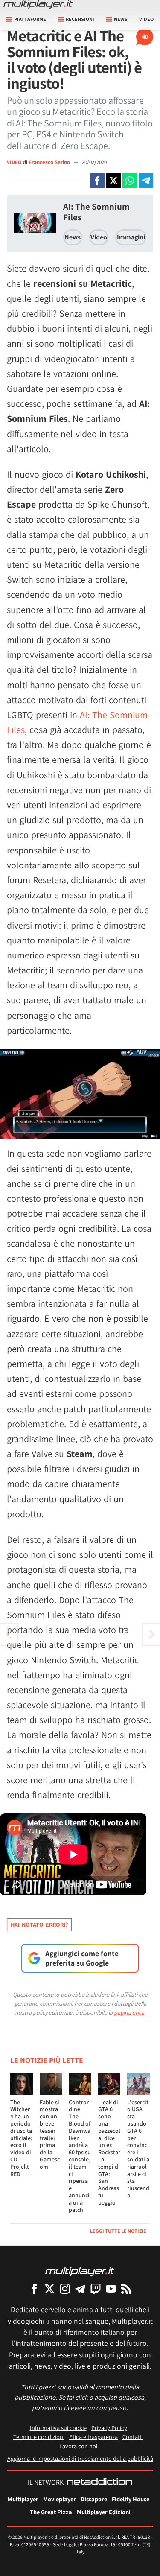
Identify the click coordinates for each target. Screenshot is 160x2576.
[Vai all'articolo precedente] (151, 1634)
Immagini (131, 237)
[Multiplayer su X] (49, 2288)
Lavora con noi (78, 2446)
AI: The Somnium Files (96, 212)
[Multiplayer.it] (38, 4)
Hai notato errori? (39, 1925)
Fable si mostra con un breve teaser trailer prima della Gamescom (50, 2134)
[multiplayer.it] (80, 2271)
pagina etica (129, 2012)
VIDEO (14, 162)
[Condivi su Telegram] (146, 181)
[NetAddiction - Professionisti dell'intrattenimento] (99, 2483)
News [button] (121, 19)
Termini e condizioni (39, 2437)
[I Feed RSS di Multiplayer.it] (126, 2288)
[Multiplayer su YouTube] (111, 2288)
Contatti (133, 2437)
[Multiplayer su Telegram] (80, 2288)
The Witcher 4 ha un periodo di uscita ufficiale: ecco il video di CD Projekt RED (21, 2138)
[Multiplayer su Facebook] (34, 2288)
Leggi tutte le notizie (118, 2231)
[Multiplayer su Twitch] (96, 2288)
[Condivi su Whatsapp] (130, 181)
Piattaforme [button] (30, 19)
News (73, 237)
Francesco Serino (50, 162)
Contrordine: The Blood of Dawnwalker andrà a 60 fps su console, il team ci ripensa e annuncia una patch (80, 2156)
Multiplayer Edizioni (104, 2512)
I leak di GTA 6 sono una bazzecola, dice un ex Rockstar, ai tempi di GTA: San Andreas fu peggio (109, 2152)
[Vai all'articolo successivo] (9, 1634)
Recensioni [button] (80, 19)
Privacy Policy (109, 2428)
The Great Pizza (51, 2512)
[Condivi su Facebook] (97, 181)
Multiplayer (23, 2499)
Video (146, 19)
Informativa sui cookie (58, 2428)
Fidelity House (131, 2499)
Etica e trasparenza (93, 2437)
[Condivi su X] (113, 181)
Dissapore (94, 2499)
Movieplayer (60, 2499)
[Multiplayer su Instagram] (65, 2288)
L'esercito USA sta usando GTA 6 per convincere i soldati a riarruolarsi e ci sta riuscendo (138, 2149)
